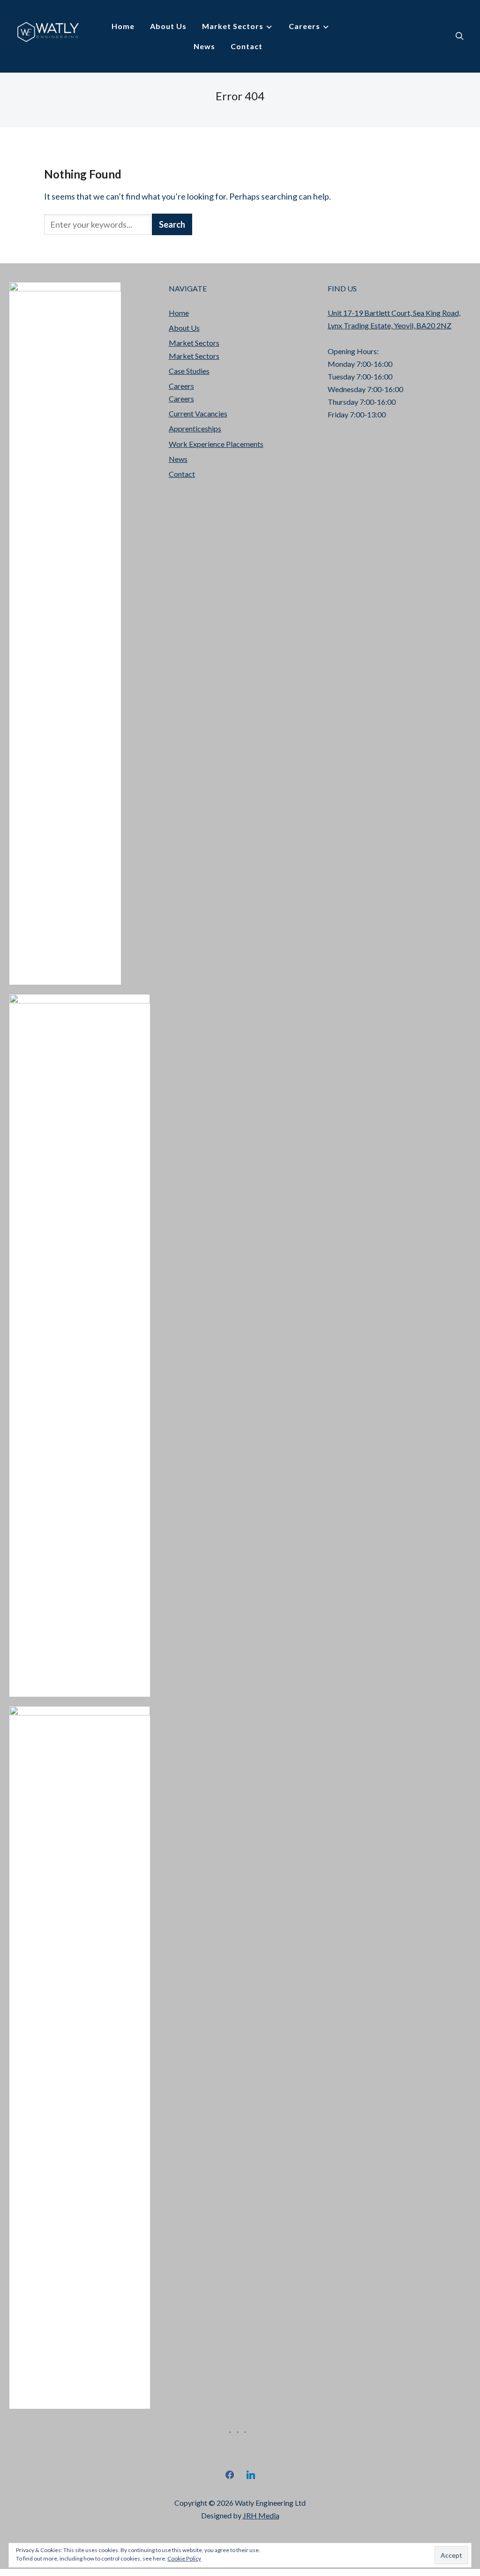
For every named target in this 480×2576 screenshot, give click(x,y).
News (204, 46)
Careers (304, 26)
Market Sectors (233, 26)
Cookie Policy (184, 2558)
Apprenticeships (195, 428)
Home (123, 26)
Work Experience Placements (216, 444)
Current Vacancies (198, 413)
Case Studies (189, 371)
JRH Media (261, 2515)
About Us (168, 26)
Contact (247, 46)
